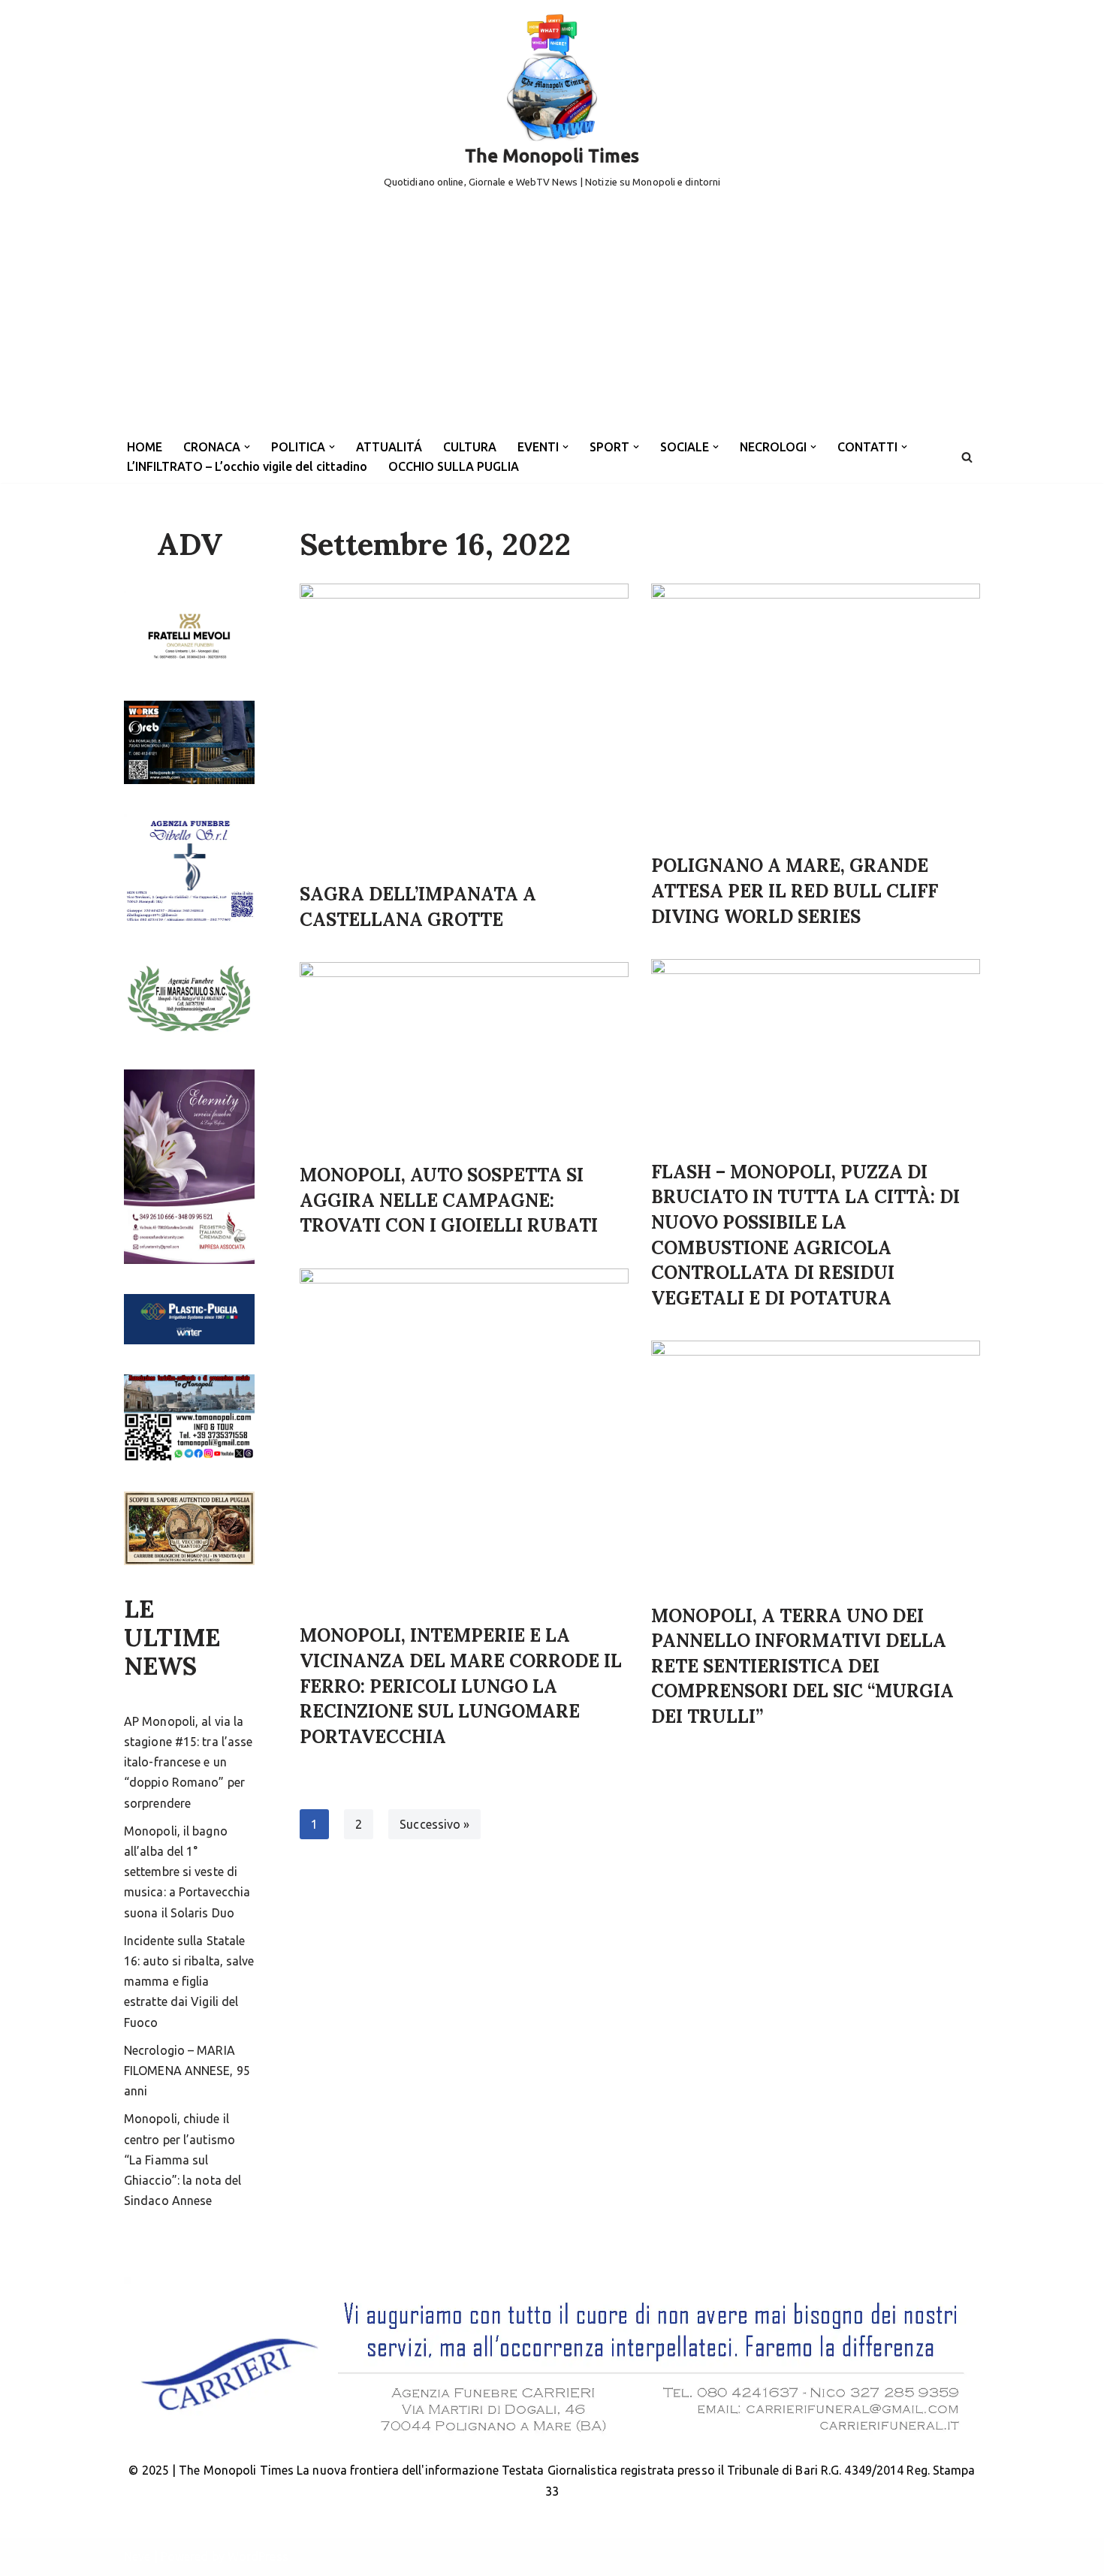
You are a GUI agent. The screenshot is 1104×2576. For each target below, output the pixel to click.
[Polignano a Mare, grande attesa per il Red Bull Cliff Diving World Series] (816, 711)
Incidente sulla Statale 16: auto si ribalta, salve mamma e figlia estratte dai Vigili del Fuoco (189, 1982)
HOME (145, 447)
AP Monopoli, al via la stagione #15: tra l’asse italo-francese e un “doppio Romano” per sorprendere (188, 1762)
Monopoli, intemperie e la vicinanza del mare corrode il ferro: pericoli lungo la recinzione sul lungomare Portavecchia (461, 1686)
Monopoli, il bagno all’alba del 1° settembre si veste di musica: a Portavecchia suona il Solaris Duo (187, 1872)
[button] (247, 447)
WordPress (258, 2556)
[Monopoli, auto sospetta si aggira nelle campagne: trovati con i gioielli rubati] (464, 1055)
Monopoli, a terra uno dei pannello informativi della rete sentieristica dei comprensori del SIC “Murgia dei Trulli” (802, 1666)
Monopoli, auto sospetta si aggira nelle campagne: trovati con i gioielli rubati (449, 1200)
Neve (137, 2556)
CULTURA (470, 447)
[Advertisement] (552, 318)
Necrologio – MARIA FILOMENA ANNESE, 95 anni (187, 2071)
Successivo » (434, 1824)
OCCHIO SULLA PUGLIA (454, 466)
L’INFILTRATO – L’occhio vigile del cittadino (247, 466)
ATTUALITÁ (389, 447)
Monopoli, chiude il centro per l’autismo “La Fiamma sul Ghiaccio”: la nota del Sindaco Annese (182, 2160)
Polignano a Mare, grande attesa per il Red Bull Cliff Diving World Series (795, 891)
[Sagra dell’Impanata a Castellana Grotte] (464, 725)
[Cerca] (967, 457)
